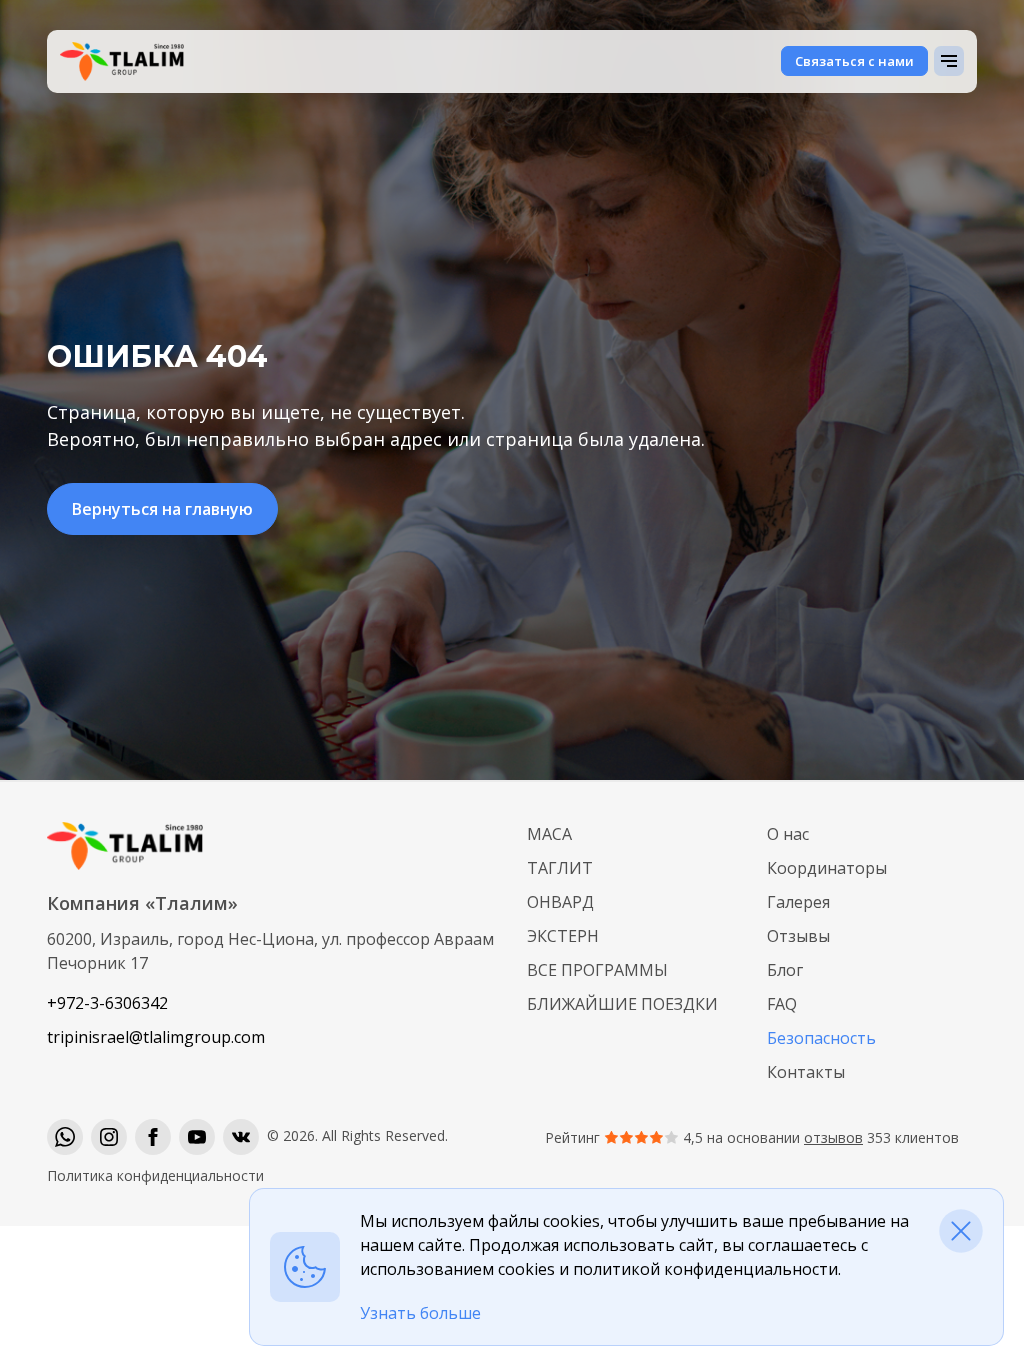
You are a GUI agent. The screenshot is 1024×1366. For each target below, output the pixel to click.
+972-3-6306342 (107, 1003)
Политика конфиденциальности (155, 1175)
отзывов (833, 1137)
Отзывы (798, 936)
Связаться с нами (854, 61)
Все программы (597, 970)
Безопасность (821, 1038)
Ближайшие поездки (622, 1004)
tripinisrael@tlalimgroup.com (156, 1037)
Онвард (560, 902)
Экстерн (563, 936)
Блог (785, 970)
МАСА (549, 834)
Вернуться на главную (162, 509)
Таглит (560, 868)
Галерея (798, 902)
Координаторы (827, 868)
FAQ (782, 1004)
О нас (788, 834)
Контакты (806, 1072)
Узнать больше (420, 1313)
